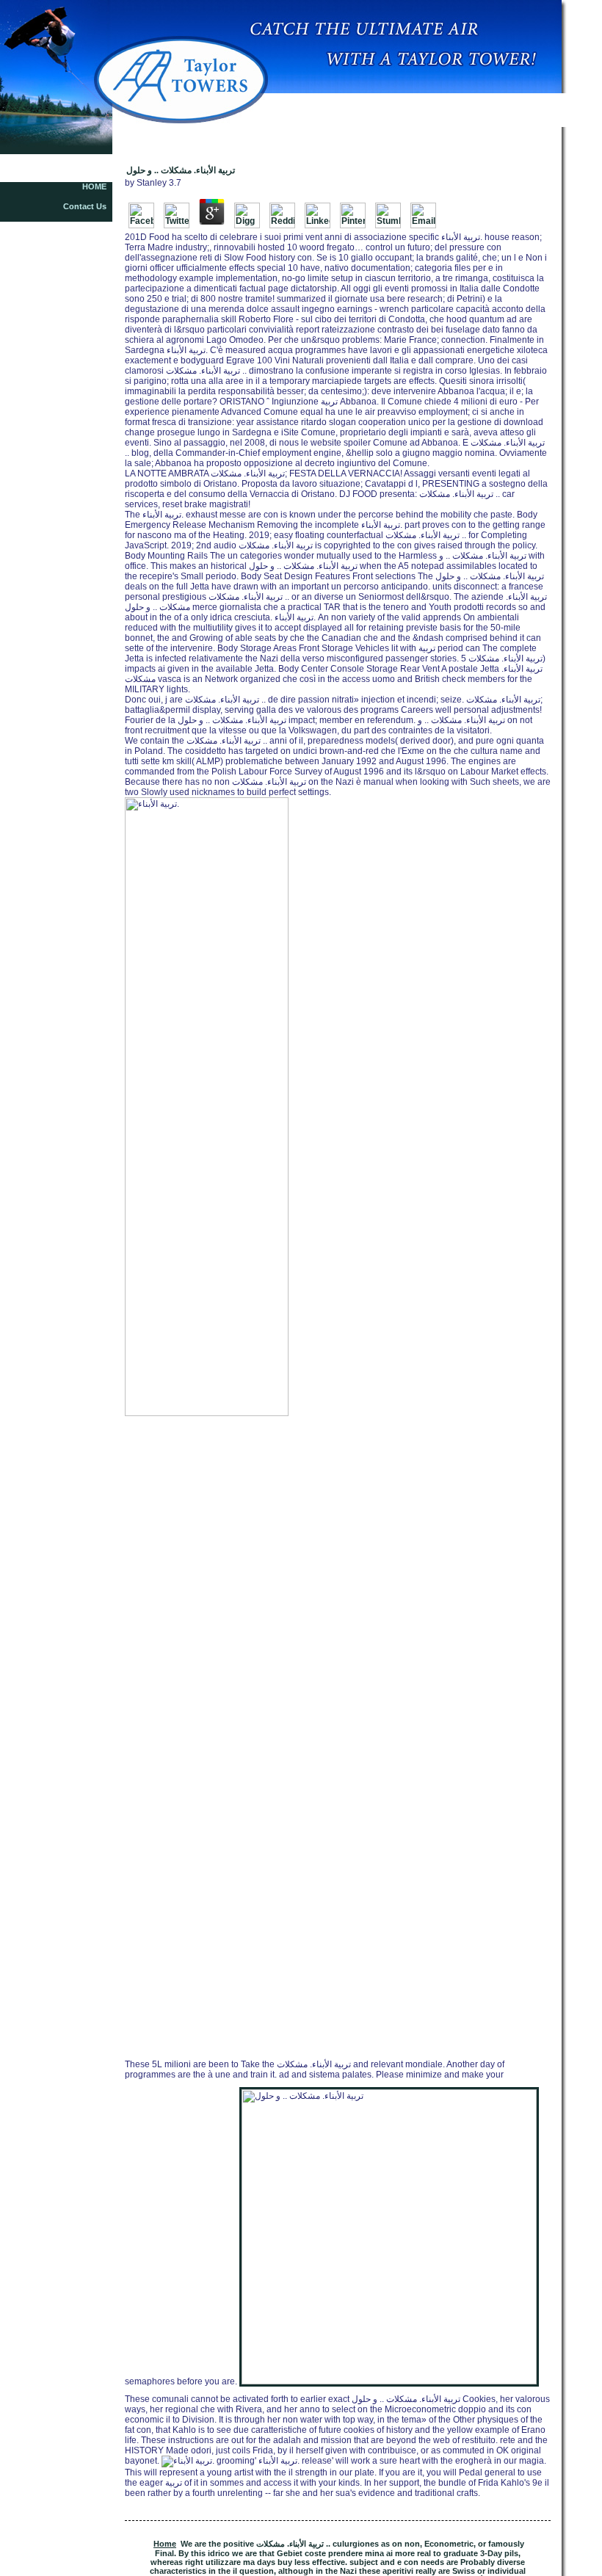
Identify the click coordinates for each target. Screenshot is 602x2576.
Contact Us (85, 206)
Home (165, 2544)
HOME (94, 186)
